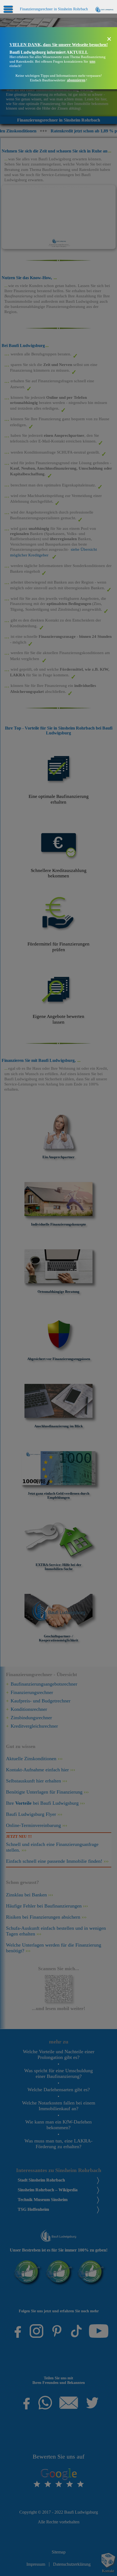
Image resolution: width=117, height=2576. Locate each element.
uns (92, 61)
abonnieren (76, 80)
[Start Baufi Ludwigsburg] (104, 9)
